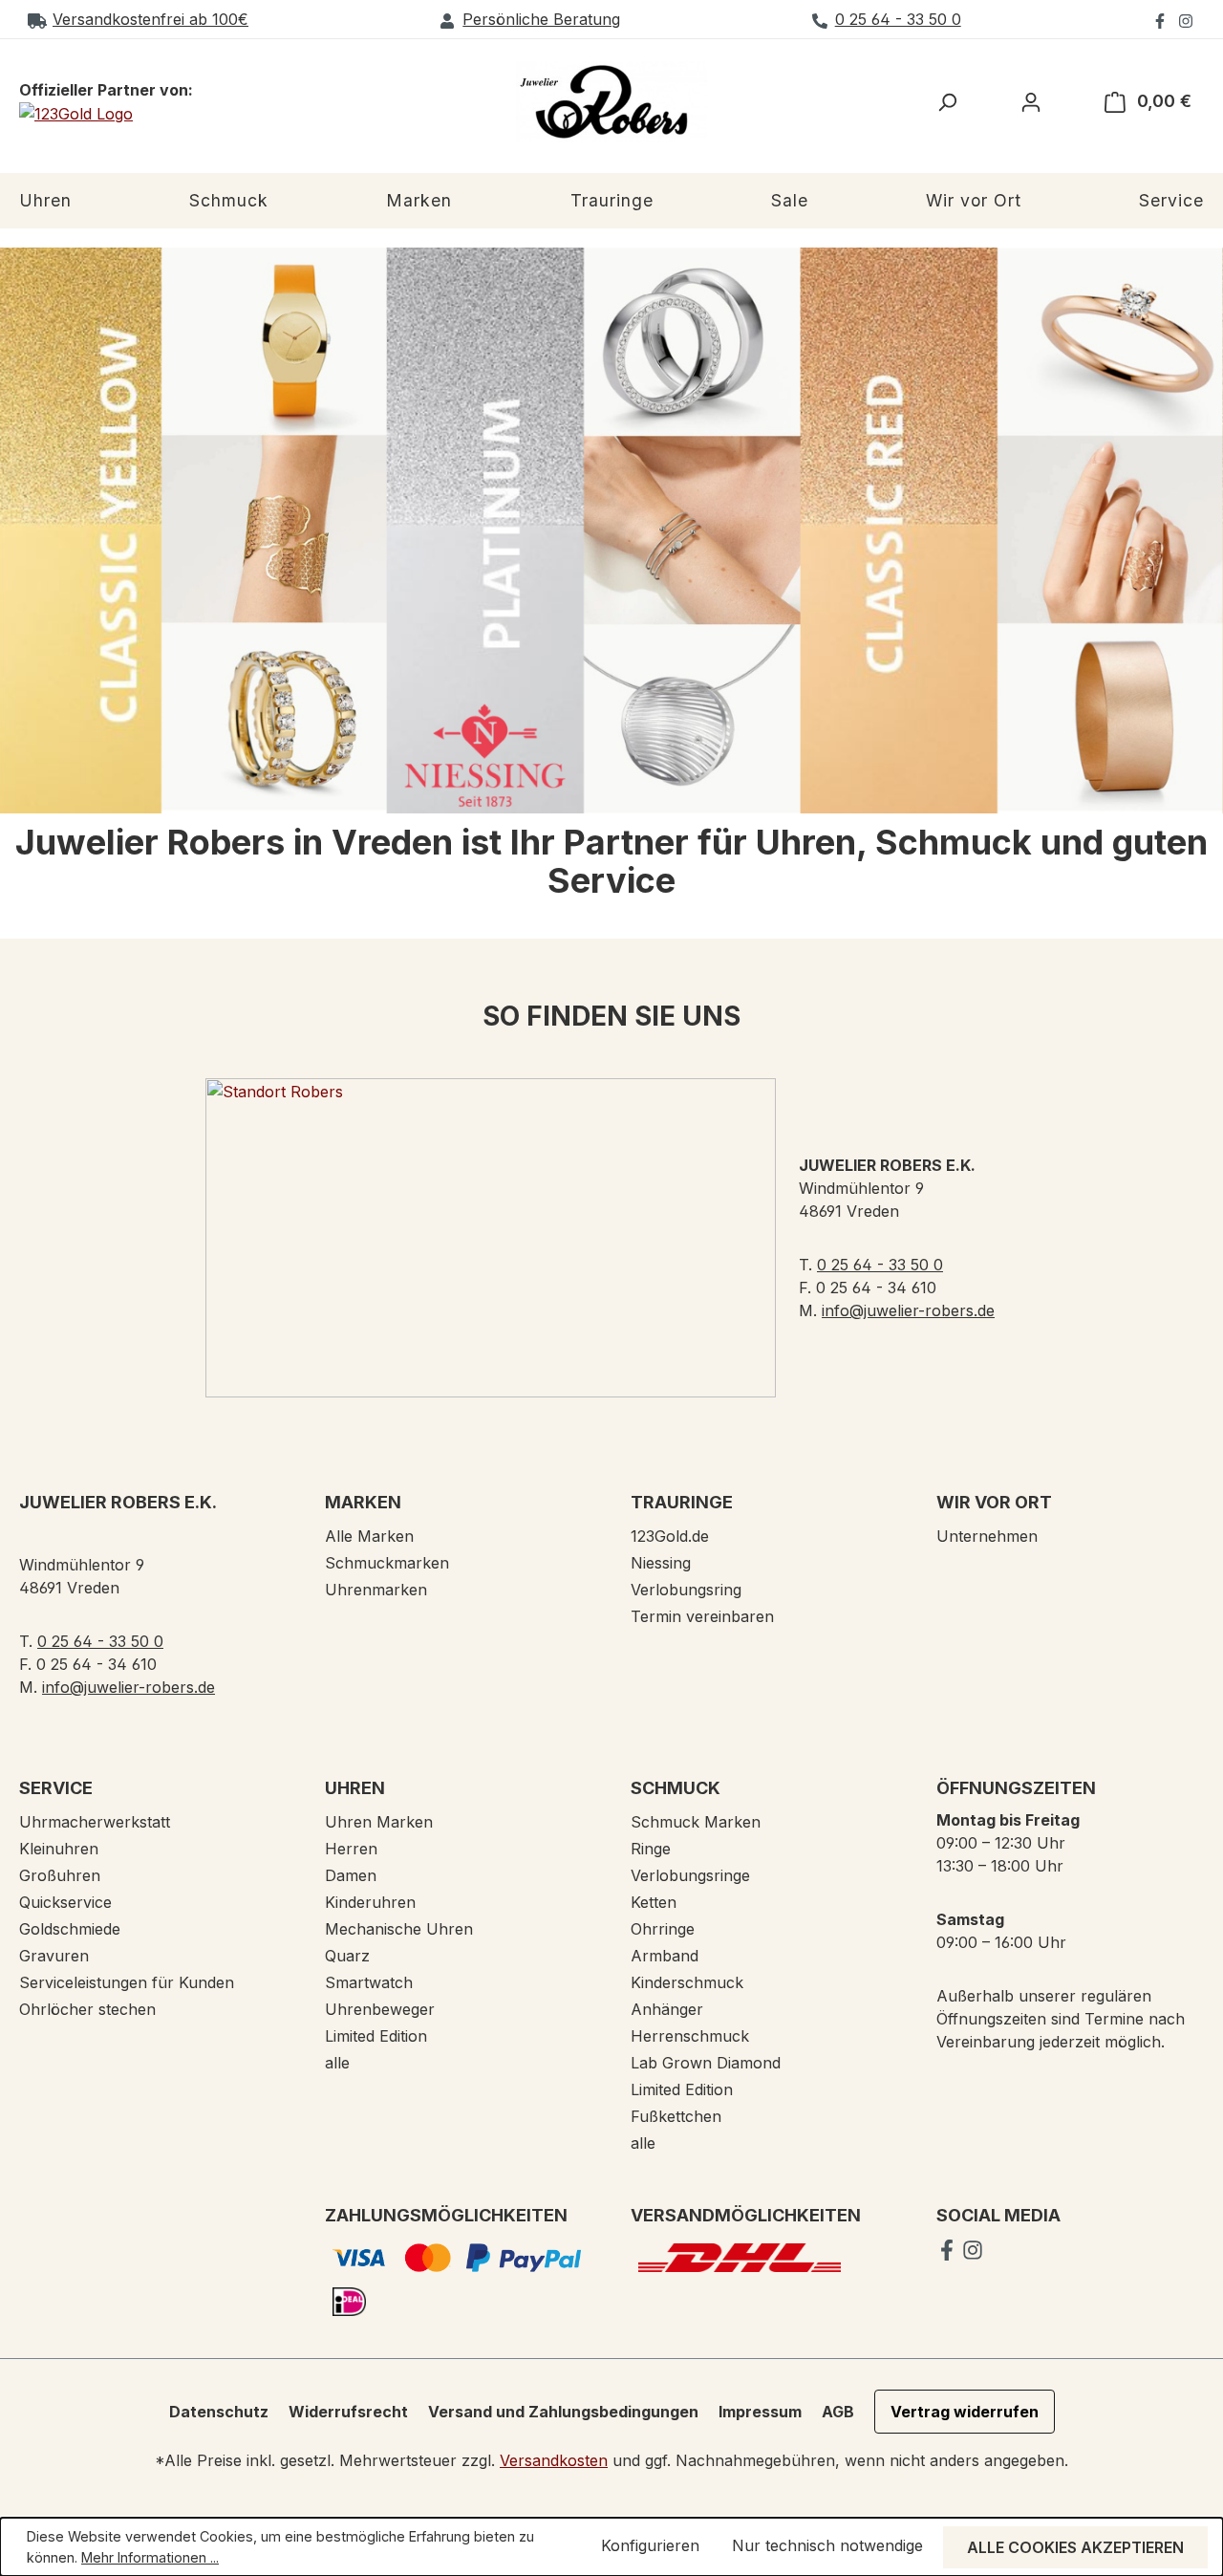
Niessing (661, 1563)
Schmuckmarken (387, 1563)
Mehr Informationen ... (150, 2557)
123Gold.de (670, 1536)
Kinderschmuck (687, 1982)
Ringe (651, 1849)
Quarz (347, 1956)
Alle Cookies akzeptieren (1075, 2547)
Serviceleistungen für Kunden (127, 1982)
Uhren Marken (379, 1822)
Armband (665, 1956)
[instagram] (1186, 19)
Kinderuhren (370, 1902)
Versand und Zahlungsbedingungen (563, 2412)
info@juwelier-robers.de (908, 1310)
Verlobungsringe (690, 1875)
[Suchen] (947, 101)
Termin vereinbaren (702, 1616)
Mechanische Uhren (399, 1929)
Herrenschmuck (690, 2036)
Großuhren (60, 1875)
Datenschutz (219, 2412)
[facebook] (1162, 19)
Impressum (760, 2412)
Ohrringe (663, 1929)
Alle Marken (369, 1536)
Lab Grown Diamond (706, 2063)
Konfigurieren (650, 2545)
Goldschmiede (70, 1929)
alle (337, 2063)
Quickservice (65, 1902)
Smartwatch (369, 1982)
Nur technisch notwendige (827, 2545)
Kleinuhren (59, 1849)
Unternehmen (987, 1536)
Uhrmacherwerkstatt (95, 1822)
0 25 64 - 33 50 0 (898, 19)
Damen (351, 1875)
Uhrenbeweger (380, 2009)
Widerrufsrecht (348, 2412)
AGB (838, 2412)
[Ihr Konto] (1031, 101)
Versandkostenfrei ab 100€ (150, 19)
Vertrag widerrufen (965, 2412)
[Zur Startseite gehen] (611, 102)
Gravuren (54, 1956)
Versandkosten (554, 2460)
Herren (351, 1849)
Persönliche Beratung (541, 19)
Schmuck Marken (696, 1822)
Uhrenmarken (376, 1590)
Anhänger (667, 2009)
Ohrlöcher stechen (87, 2009)
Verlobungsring (686, 1590)
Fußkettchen (676, 2116)
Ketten (654, 1902)
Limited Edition (376, 2036)
